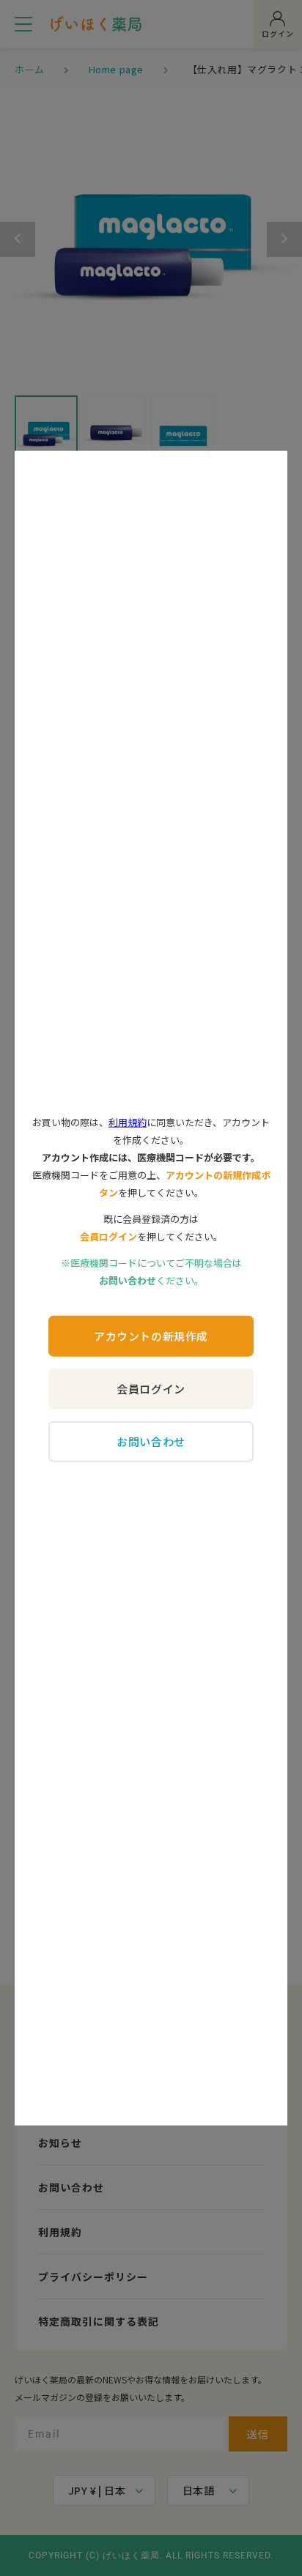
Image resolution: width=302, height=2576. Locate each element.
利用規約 (128, 1122)
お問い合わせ (151, 1441)
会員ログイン (151, 1389)
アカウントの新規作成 (151, 1336)
